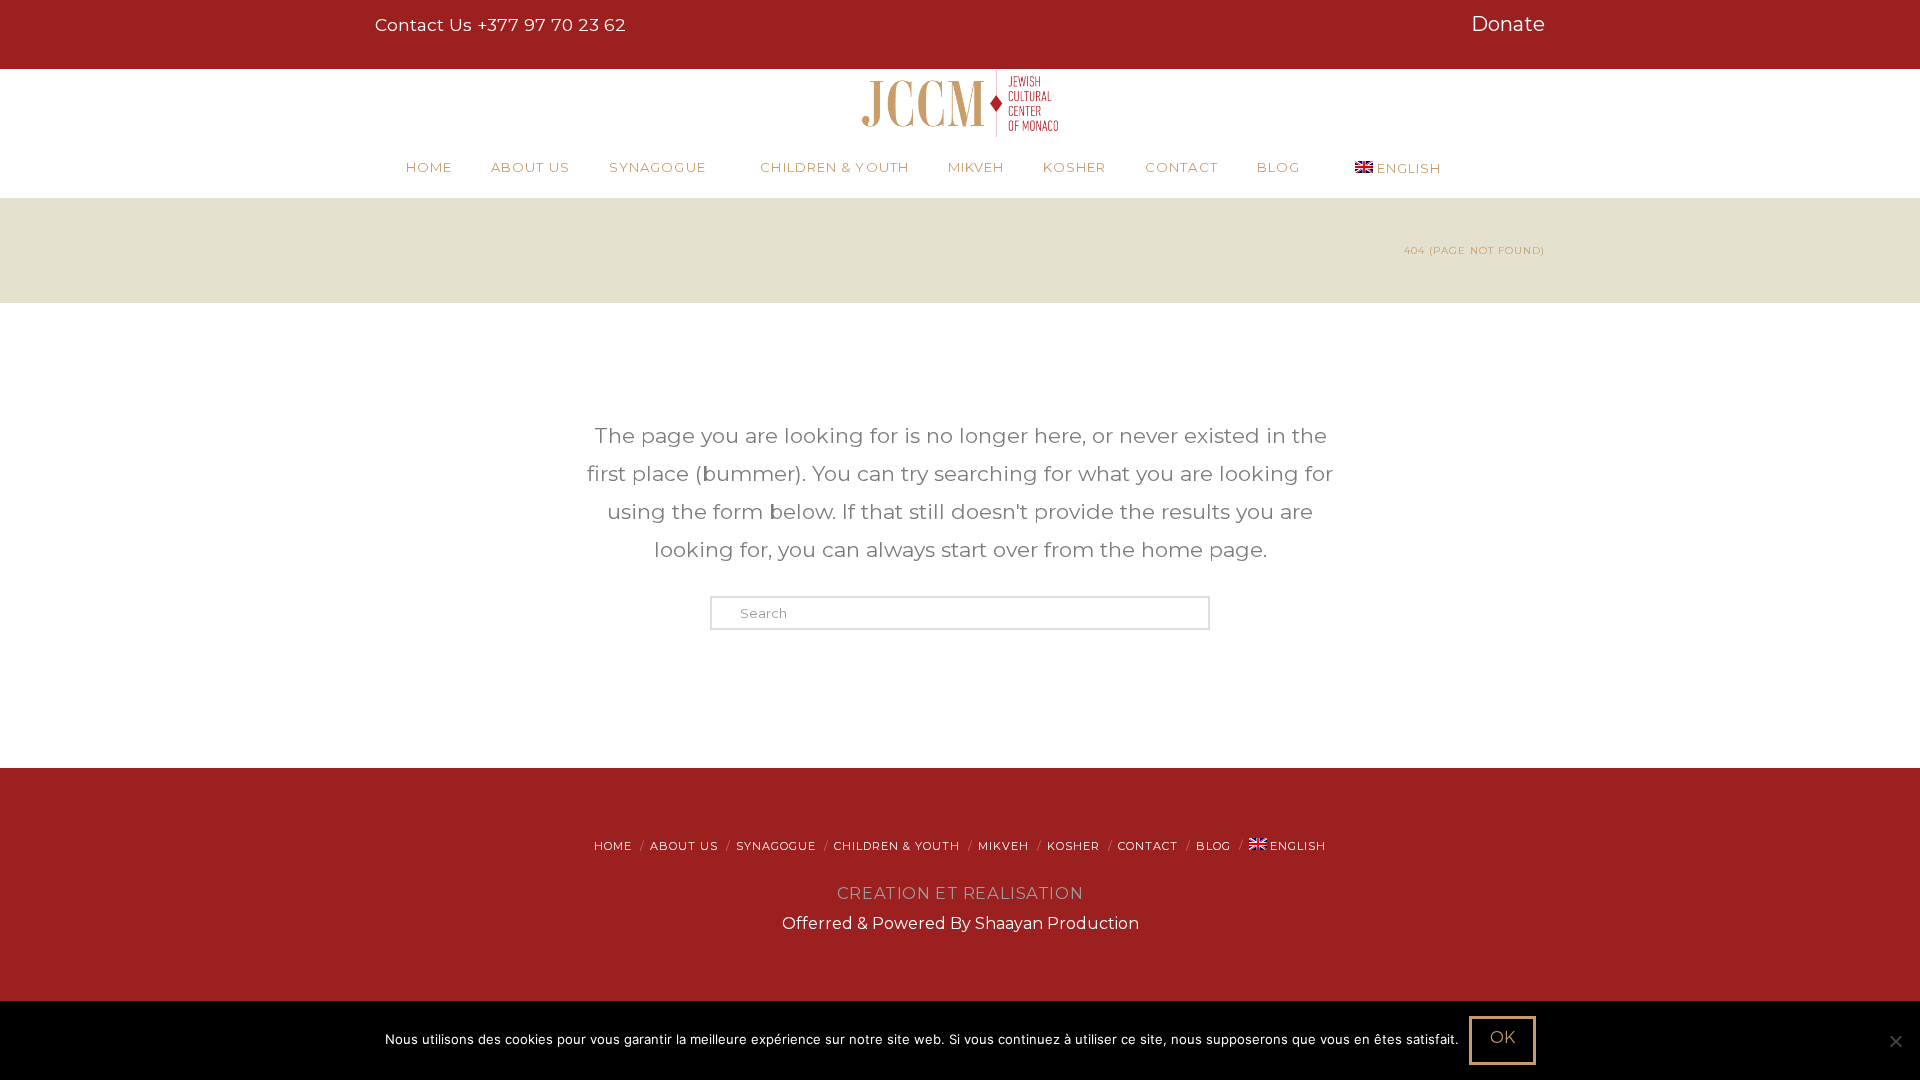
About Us (684, 846)
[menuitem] (1405, 168)
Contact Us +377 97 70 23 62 (500, 24)
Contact (1148, 846)
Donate (1508, 24)
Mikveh (1003, 846)
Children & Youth (897, 846)
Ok (1502, 1037)
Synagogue (776, 846)
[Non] (1895, 1041)
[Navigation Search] (1505, 168)
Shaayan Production (1057, 923)
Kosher (1073, 846)
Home (613, 846)
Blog (1213, 846)
